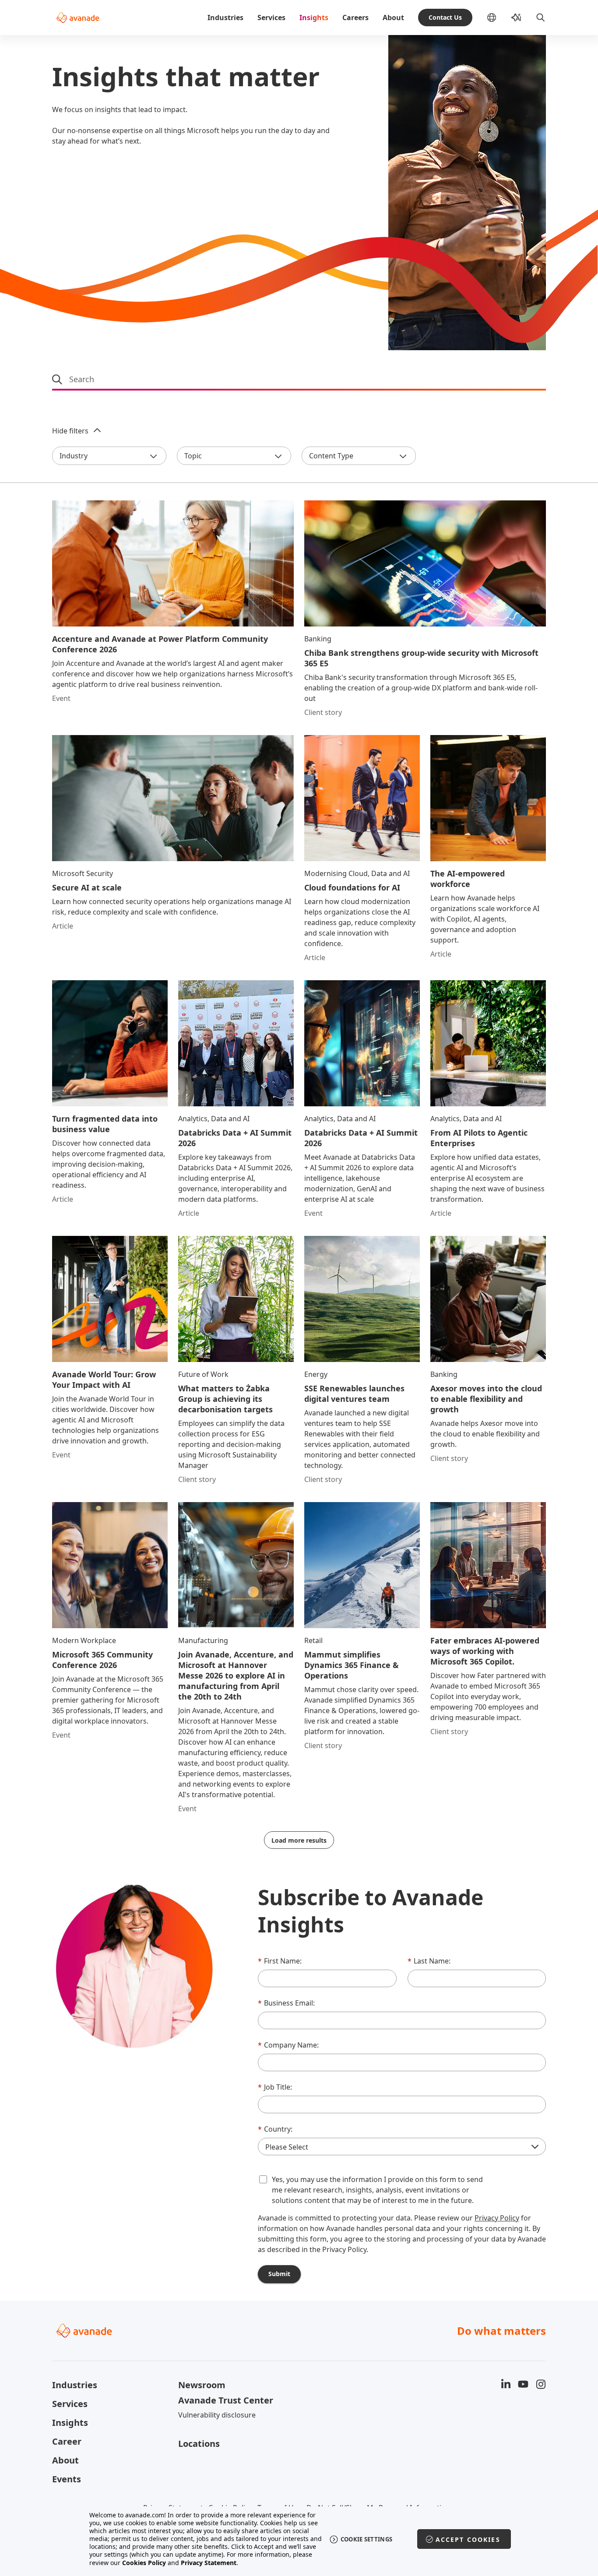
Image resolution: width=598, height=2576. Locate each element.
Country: (275, 2129)
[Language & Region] (499, 18)
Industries (225, 18)
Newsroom (202, 2385)
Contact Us (445, 17)
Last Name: (429, 1961)
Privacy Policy (497, 2218)
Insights (314, 18)
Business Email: (286, 2003)
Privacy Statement (209, 2563)
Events (67, 2479)
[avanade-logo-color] (78, 18)
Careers (355, 18)
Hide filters (70, 431)
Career (67, 2441)
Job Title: (275, 2087)
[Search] (541, 18)
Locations (199, 2444)
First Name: (280, 1961)
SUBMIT (279, 2274)
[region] (299, 2539)
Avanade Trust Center (226, 2400)
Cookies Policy (144, 2563)
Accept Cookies (468, 2539)
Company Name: (288, 2045)
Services (271, 18)
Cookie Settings (367, 2539)
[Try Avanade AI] (516, 18)
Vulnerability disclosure (217, 2415)
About (393, 18)
